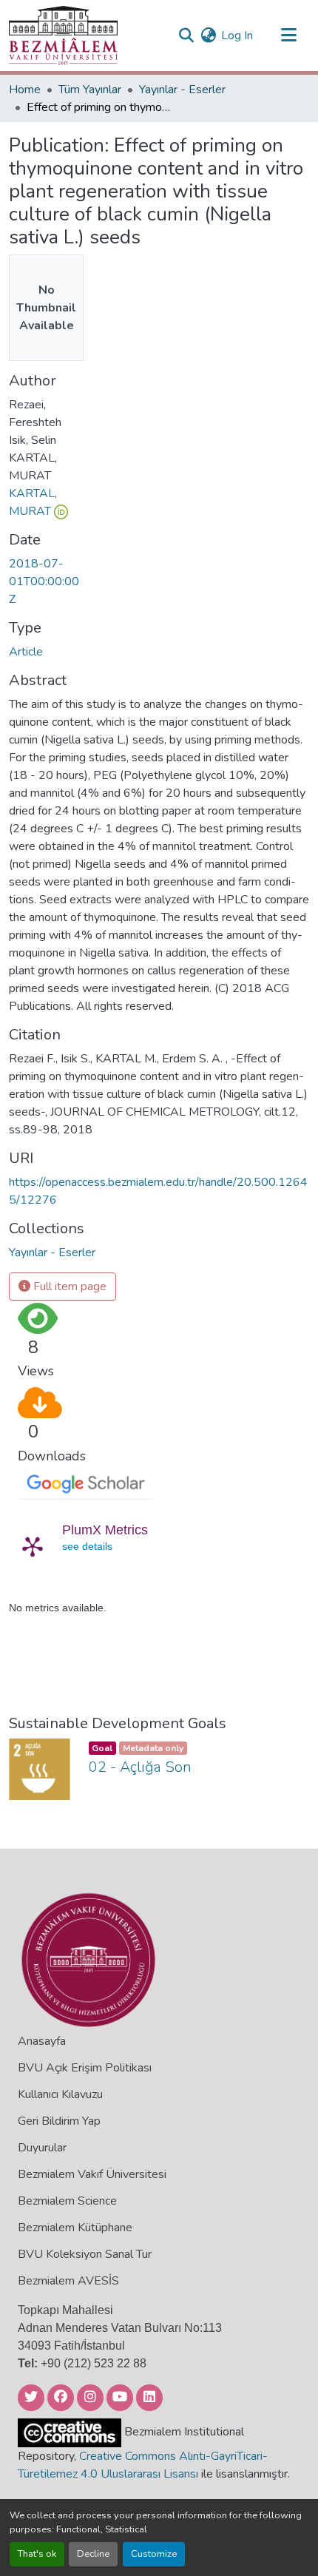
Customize (154, 2554)
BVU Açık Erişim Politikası (85, 2068)
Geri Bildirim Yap (59, 2121)
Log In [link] (237, 36)
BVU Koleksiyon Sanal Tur (85, 2254)
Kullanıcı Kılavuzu (60, 2094)
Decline (93, 2554)
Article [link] (26, 652)
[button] (63, 36)
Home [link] (25, 90)
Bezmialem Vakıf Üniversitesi (92, 2174)
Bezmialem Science (67, 2201)
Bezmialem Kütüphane (75, 2228)
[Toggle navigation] (288, 36)
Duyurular (42, 2148)
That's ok (37, 2554)
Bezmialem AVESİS (68, 2281)
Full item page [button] (68, 1287)
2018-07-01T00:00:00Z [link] (44, 581)
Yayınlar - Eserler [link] (182, 90)
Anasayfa (42, 2041)
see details (87, 1546)
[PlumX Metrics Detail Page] (33, 1546)
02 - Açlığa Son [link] (140, 1767)
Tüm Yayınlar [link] (90, 90)
